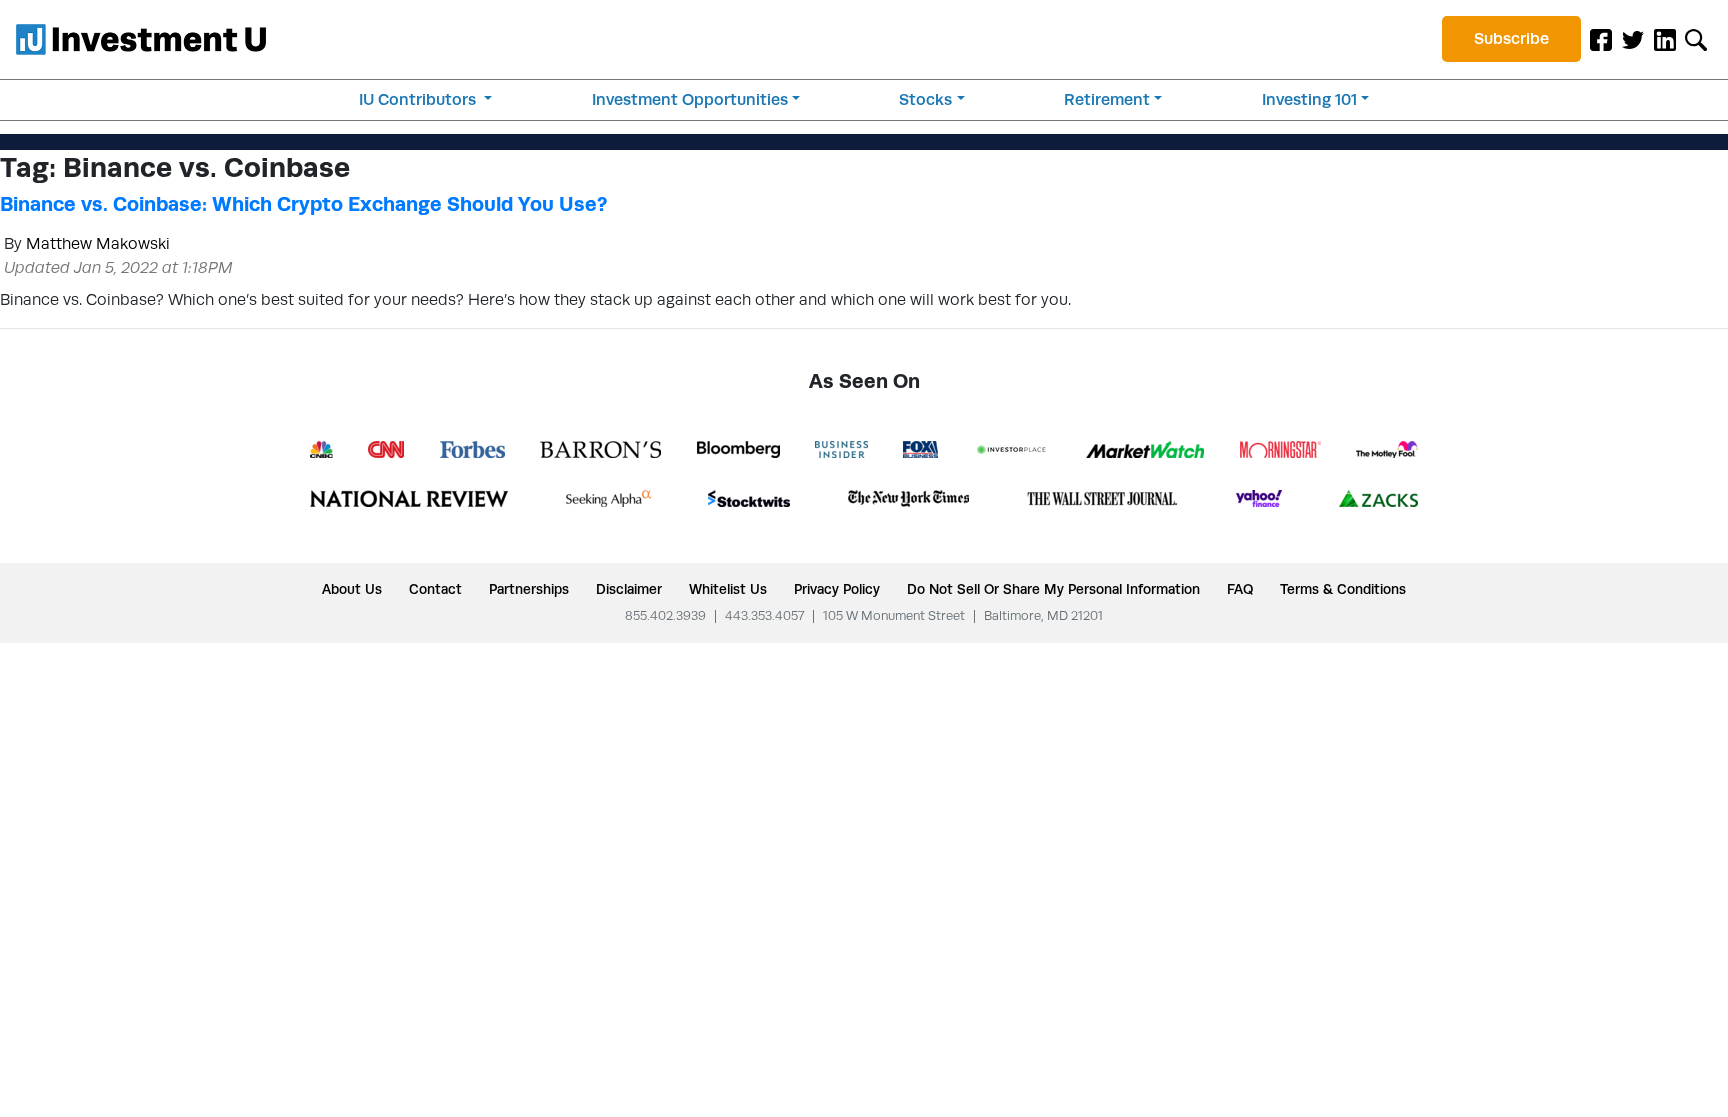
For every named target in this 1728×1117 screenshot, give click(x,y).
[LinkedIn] (1665, 39)
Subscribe (1511, 38)
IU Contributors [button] (419, 99)
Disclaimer (629, 589)
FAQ (1240, 589)
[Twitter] (1633, 39)
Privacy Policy (837, 589)
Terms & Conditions (1343, 589)
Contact (435, 589)
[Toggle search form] (1696, 39)
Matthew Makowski (98, 243)
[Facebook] (1601, 39)
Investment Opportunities (690, 99)
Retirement (1107, 99)
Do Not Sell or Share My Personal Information (1053, 589)
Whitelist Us (728, 589)
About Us (352, 589)
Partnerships (529, 589)
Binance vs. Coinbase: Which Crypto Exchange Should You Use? (303, 204)
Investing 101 (1309, 99)
